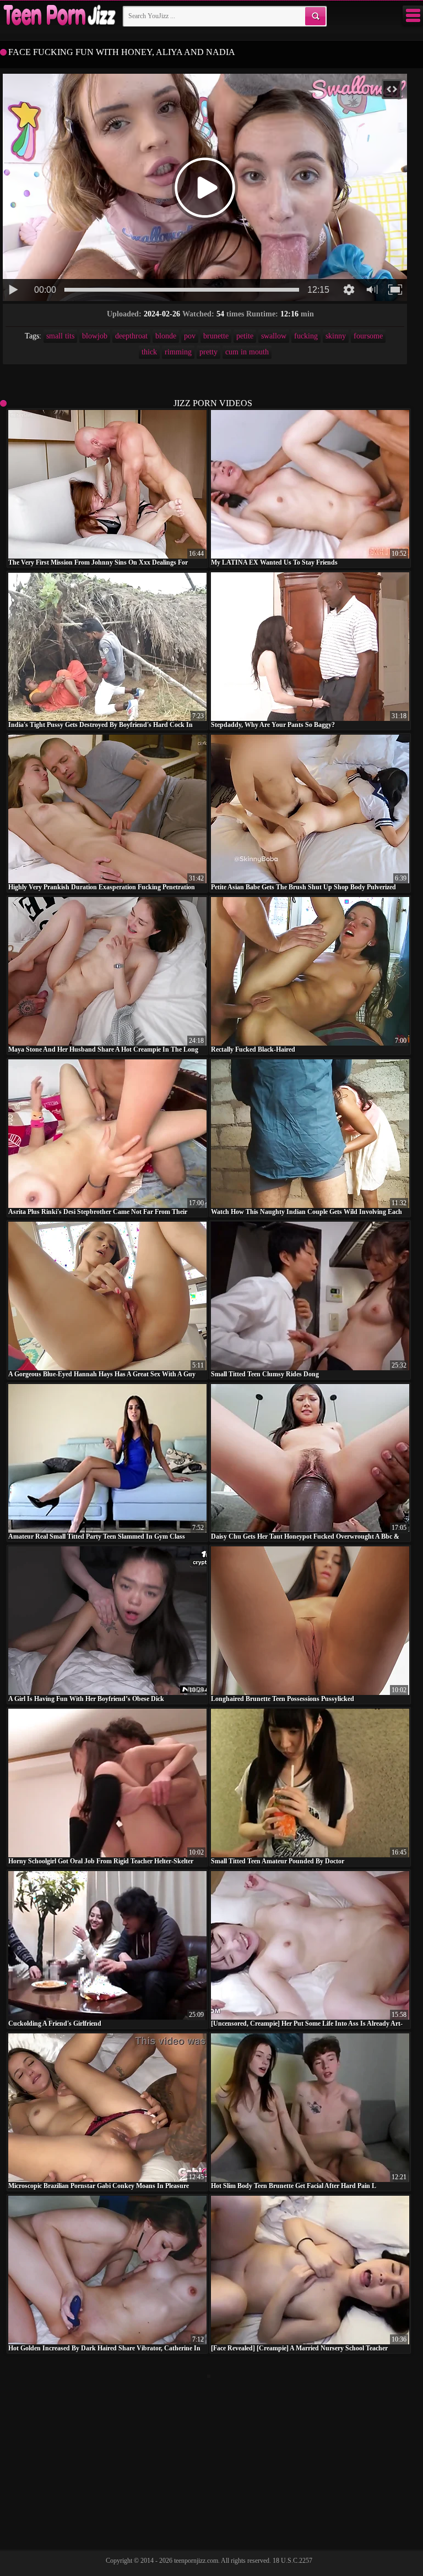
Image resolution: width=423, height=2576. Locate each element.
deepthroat (131, 336)
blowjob (95, 336)
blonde (166, 336)
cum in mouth (247, 352)
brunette (216, 336)
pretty (208, 352)
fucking (306, 336)
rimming (178, 352)
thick (149, 352)
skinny (336, 336)
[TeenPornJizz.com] (58, 16)
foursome (368, 336)
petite (245, 336)
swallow (274, 336)
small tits (60, 336)
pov (190, 336)
